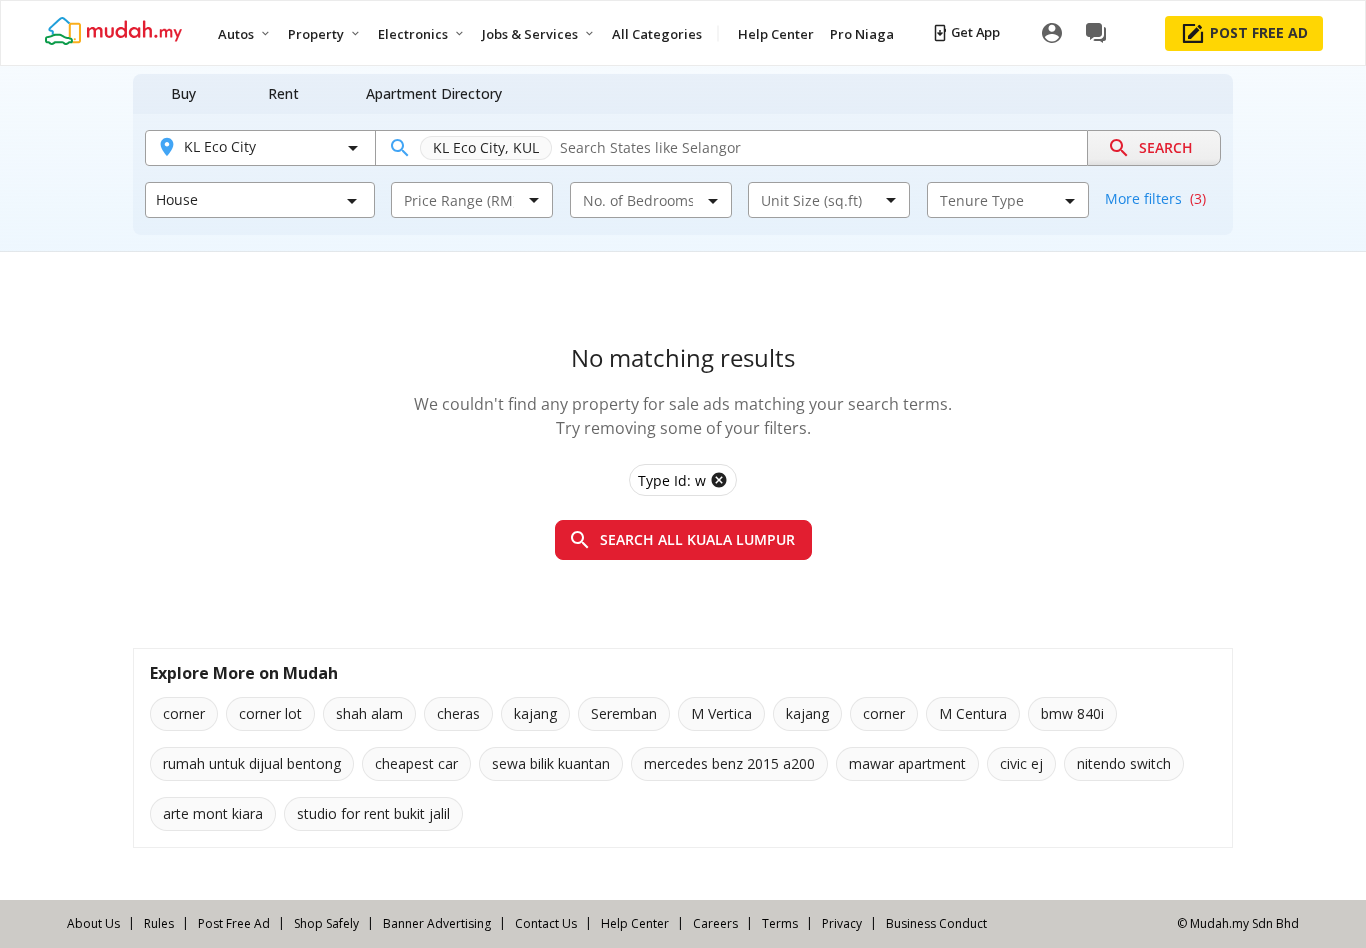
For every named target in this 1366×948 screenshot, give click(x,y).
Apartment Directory (434, 93)
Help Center (635, 923)
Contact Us (546, 923)
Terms (780, 923)
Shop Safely (326, 923)
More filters (1155, 198)
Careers (715, 923)
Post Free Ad (234, 923)
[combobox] (459, 200)
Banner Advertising (437, 923)
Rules (159, 923)
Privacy (842, 923)
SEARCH (1166, 147)
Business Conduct (936, 923)
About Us (93, 923)
